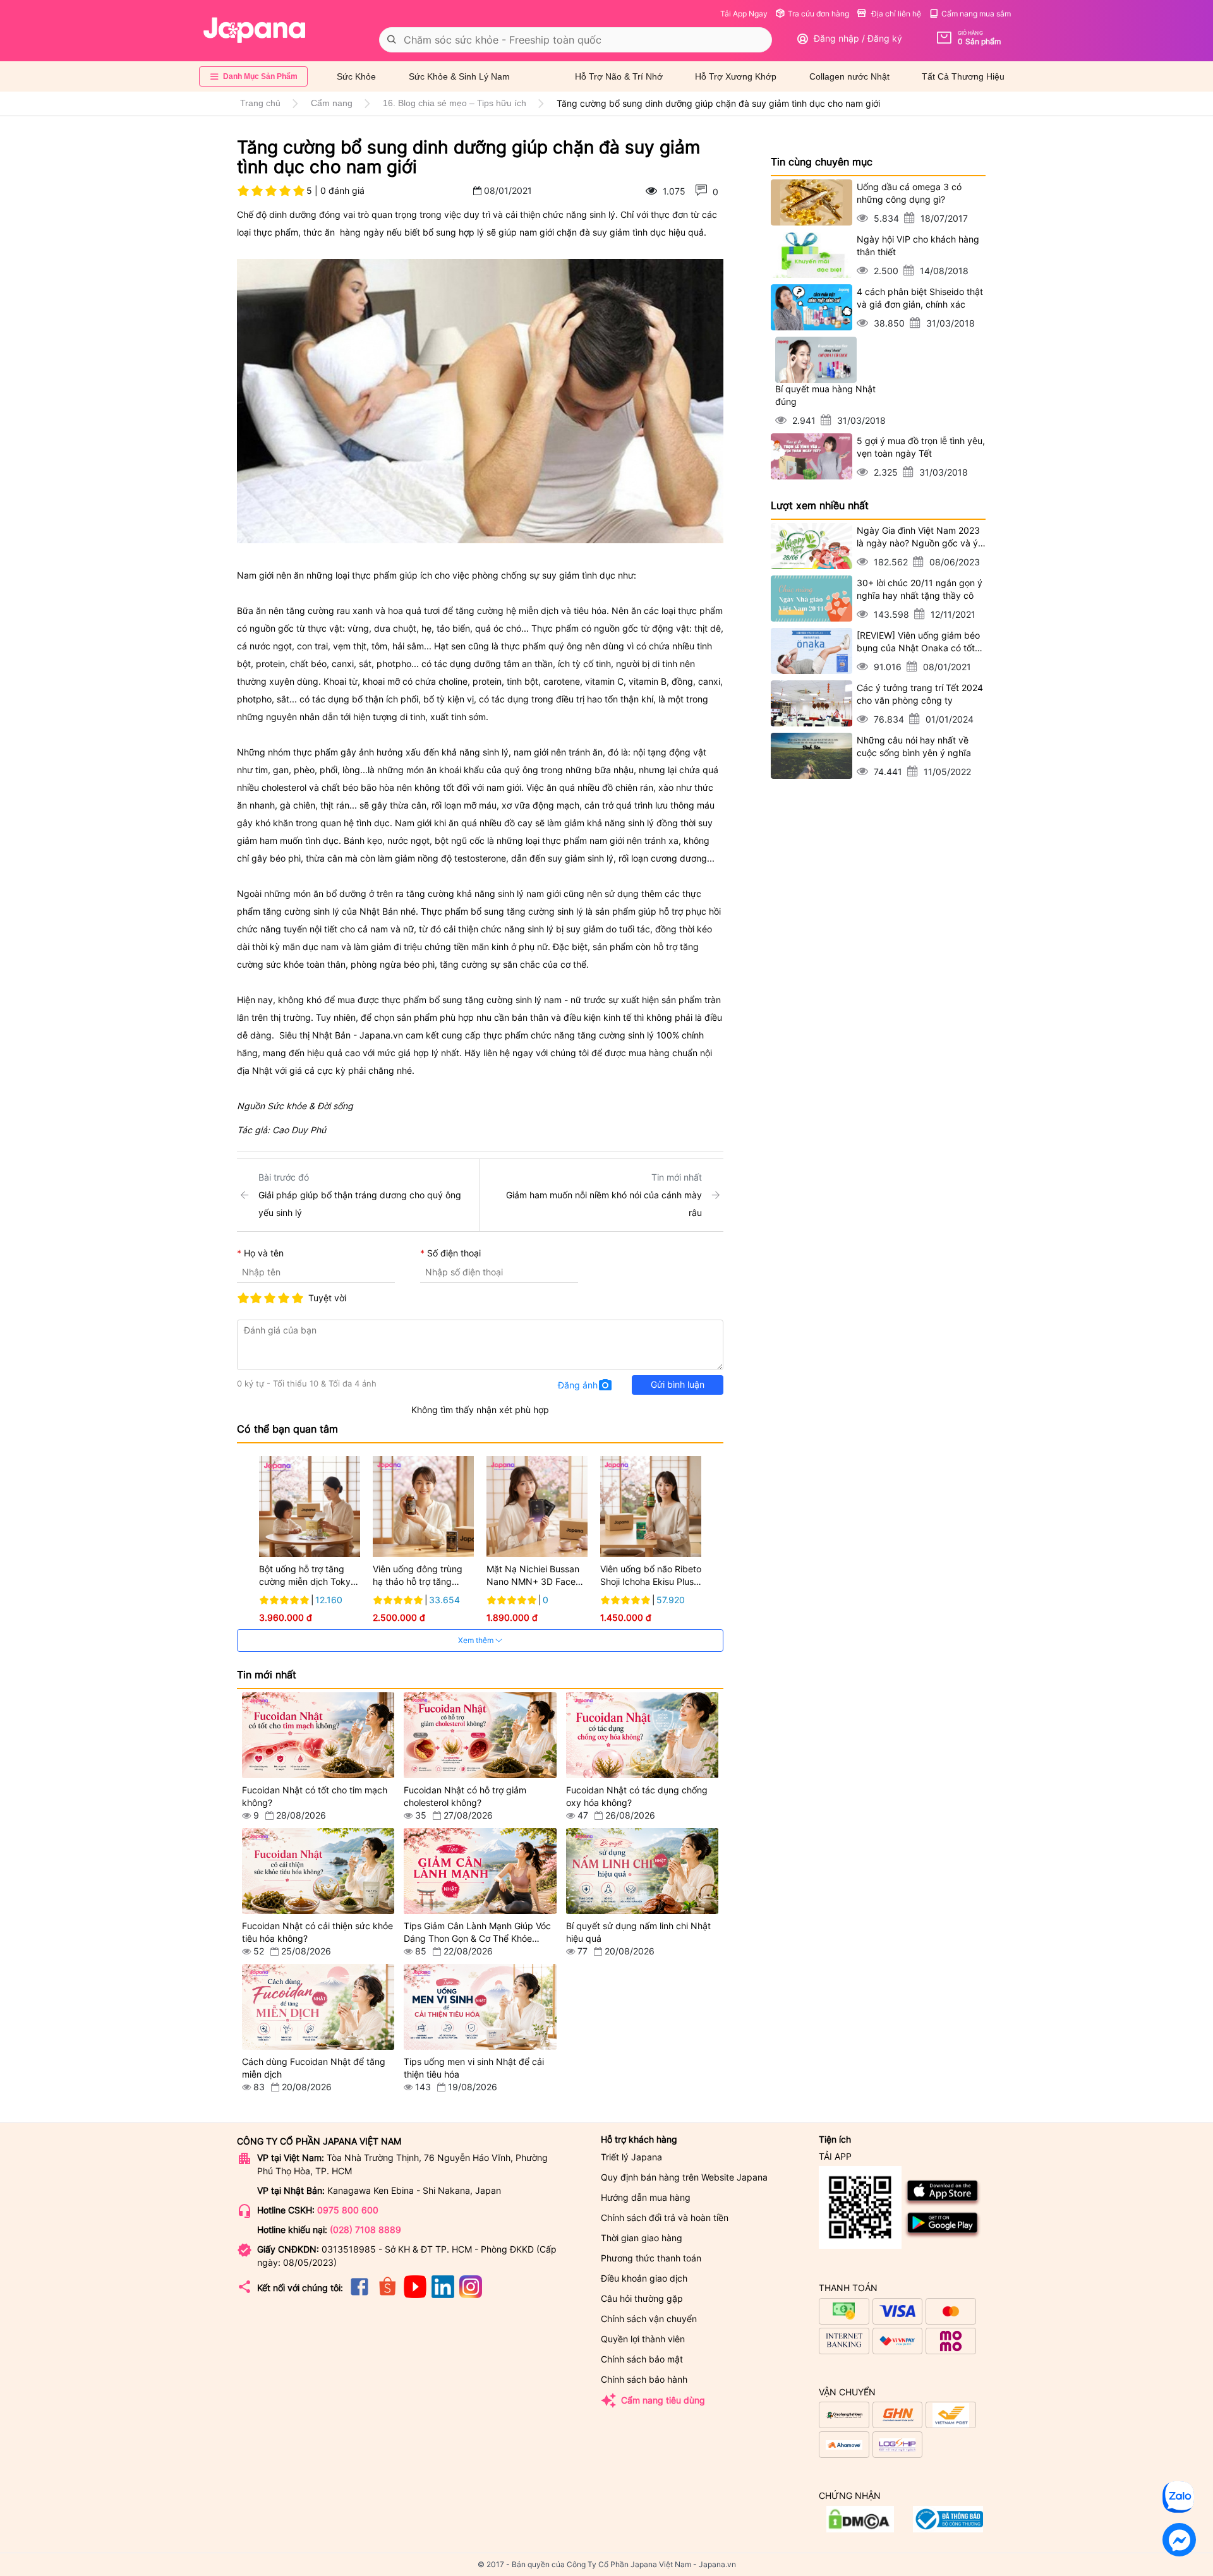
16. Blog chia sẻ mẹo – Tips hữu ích (455, 103)
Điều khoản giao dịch (644, 2278)
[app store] (943, 2204)
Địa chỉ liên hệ (895, 14)
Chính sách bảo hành (644, 2379)
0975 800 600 (348, 2210)
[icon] (359, 2295)
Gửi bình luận (678, 1384)
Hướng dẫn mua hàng (646, 2197)
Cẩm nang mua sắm (976, 14)
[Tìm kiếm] (392, 40)
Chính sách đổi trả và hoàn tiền (665, 2218)
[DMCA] (948, 2529)
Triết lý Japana (631, 2157)
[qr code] (860, 2208)
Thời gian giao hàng (642, 2238)
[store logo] (255, 30)
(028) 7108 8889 (365, 2230)
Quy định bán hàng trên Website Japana (684, 2177)
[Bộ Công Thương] (860, 2529)
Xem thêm (477, 1640)
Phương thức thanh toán (651, 2258)
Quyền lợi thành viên (643, 2339)
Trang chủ (260, 103)
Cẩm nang (332, 103)
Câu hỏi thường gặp (642, 2298)
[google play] (943, 2236)
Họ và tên (264, 1253)
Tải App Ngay (744, 14)
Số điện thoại (454, 1253)
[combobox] (576, 40)
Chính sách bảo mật (642, 2359)
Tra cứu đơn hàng (818, 14)
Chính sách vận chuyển (649, 2319)
